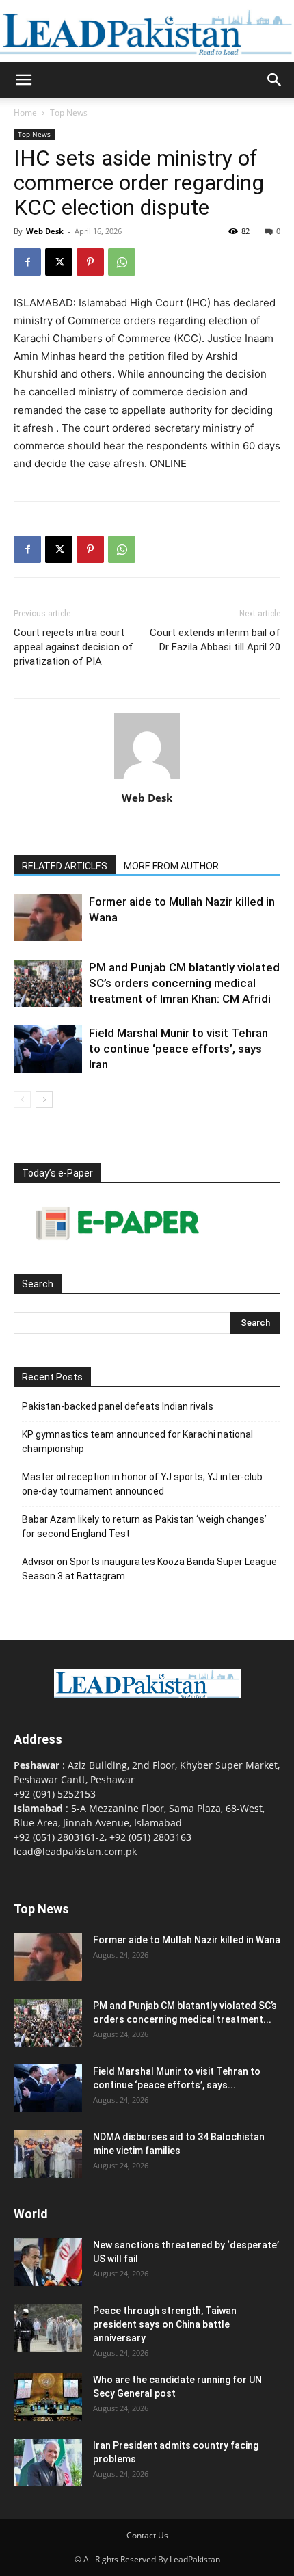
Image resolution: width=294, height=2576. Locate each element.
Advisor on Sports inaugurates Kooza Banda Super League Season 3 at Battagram (149, 1569)
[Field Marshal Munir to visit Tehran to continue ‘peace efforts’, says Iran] (48, 1049)
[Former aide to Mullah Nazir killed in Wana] (48, 918)
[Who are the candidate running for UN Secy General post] (48, 2397)
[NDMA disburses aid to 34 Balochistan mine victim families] (48, 2154)
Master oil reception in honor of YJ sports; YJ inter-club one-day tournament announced (142, 1484)
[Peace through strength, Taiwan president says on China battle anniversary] (48, 2328)
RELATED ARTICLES (65, 866)
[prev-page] (22, 1100)
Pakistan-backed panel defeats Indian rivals (118, 1406)
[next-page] (44, 1100)
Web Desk (45, 231)
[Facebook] (27, 262)
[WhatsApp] (122, 262)
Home (25, 113)
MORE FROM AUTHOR (171, 866)
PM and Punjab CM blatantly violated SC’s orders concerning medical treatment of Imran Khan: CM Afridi (184, 983)
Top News (69, 113)
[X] (59, 262)
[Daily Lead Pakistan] (147, 32)
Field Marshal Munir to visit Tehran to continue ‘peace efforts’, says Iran (178, 1049)
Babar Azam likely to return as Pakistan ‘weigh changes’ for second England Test (144, 1526)
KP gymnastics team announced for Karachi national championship (137, 1442)
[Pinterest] (90, 262)
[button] (23, 80)
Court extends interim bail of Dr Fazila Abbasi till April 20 (215, 640)
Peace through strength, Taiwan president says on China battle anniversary (165, 2324)
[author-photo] (147, 779)
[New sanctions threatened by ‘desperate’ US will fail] (48, 2262)
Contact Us (147, 2535)
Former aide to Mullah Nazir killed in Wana (187, 1940)
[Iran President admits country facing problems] (48, 2462)
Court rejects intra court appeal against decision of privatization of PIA (73, 647)
